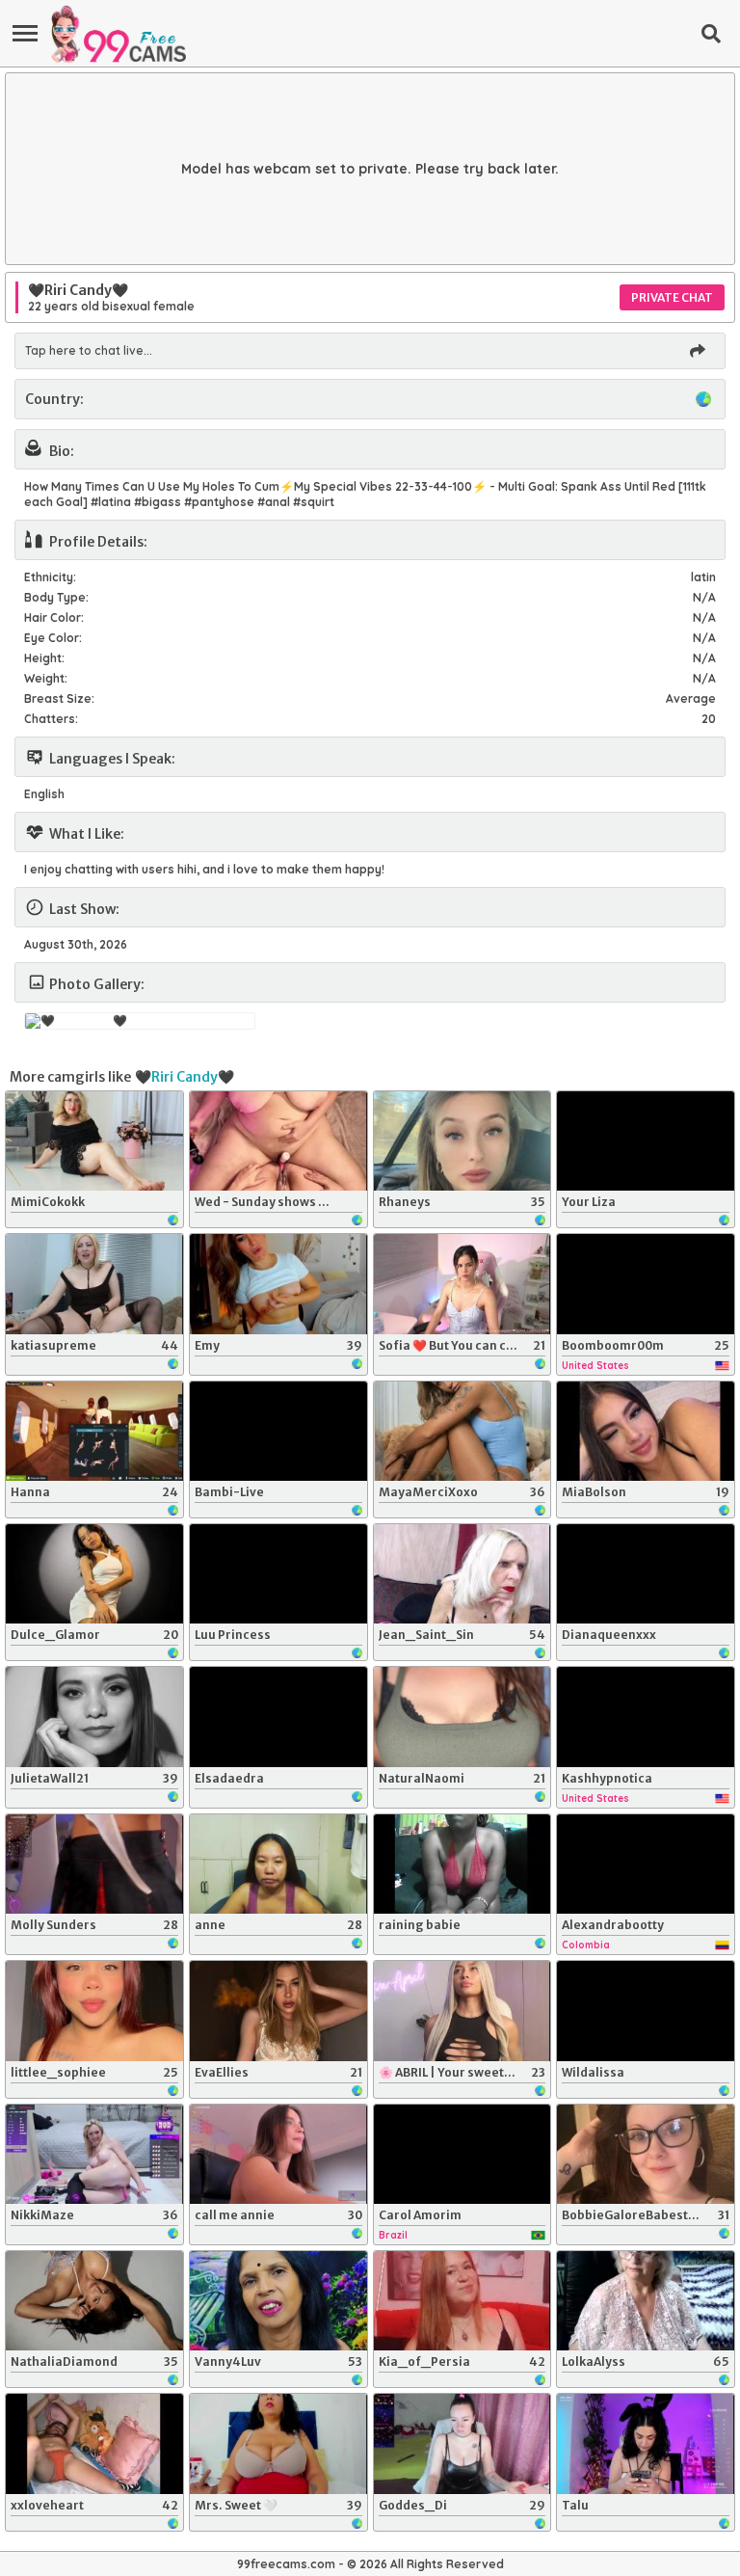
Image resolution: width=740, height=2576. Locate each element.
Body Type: (56, 597)
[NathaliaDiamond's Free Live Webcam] (94, 2301)
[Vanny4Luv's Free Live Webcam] (278, 2301)
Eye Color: (53, 638)
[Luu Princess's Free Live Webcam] (278, 1574)
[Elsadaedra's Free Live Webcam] (278, 1717)
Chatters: (51, 719)
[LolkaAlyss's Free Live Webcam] (646, 2301)
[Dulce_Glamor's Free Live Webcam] (94, 1574)
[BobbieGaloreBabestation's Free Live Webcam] (646, 2154)
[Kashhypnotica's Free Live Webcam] (646, 1717)
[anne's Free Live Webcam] (278, 1864)
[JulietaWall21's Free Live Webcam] (94, 1717)
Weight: (46, 678)
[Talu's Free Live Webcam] (646, 2443)
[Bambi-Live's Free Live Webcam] (278, 1431)
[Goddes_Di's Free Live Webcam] (462, 2443)
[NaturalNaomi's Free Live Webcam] (462, 1717)
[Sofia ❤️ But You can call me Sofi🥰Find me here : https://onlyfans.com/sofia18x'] (462, 1284)
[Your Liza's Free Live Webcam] (646, 1141)
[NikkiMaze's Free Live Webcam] (94, 2154)
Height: (44, 658)
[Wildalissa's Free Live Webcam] (646, 2011)
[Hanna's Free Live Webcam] (94, 1431)
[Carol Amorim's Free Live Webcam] (462, 2154)
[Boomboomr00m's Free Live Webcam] (646, 1284)
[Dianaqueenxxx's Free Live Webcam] (646, 1574)
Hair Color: (54, 617)
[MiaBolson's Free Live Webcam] (646, 1431)
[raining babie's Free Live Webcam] (462, 1864)
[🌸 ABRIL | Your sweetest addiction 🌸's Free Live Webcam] (462, 2011)
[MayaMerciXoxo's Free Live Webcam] (462, 1431)
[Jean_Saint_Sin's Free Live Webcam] (462, 1574)
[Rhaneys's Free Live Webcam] (462, 1141)
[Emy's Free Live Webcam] (278, 1284)
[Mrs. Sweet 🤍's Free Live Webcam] (278, 2443)
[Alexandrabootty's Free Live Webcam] (646, 1864)
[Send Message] (698, 351)
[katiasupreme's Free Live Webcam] (94, 1284)
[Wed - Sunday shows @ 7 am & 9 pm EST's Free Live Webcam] (278, 1141)
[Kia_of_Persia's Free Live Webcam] (462, 2301)
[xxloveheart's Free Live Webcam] (94, 2443)
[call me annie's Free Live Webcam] (278, 2154)
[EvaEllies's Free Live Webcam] (278, 2011)
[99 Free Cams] (118, 34)
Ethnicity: (50, 577)
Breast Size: (59, 698)
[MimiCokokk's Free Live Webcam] (94, 1141)
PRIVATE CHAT (672, 297)
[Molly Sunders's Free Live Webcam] (94, 1864)
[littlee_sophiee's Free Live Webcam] (94, 2011)
